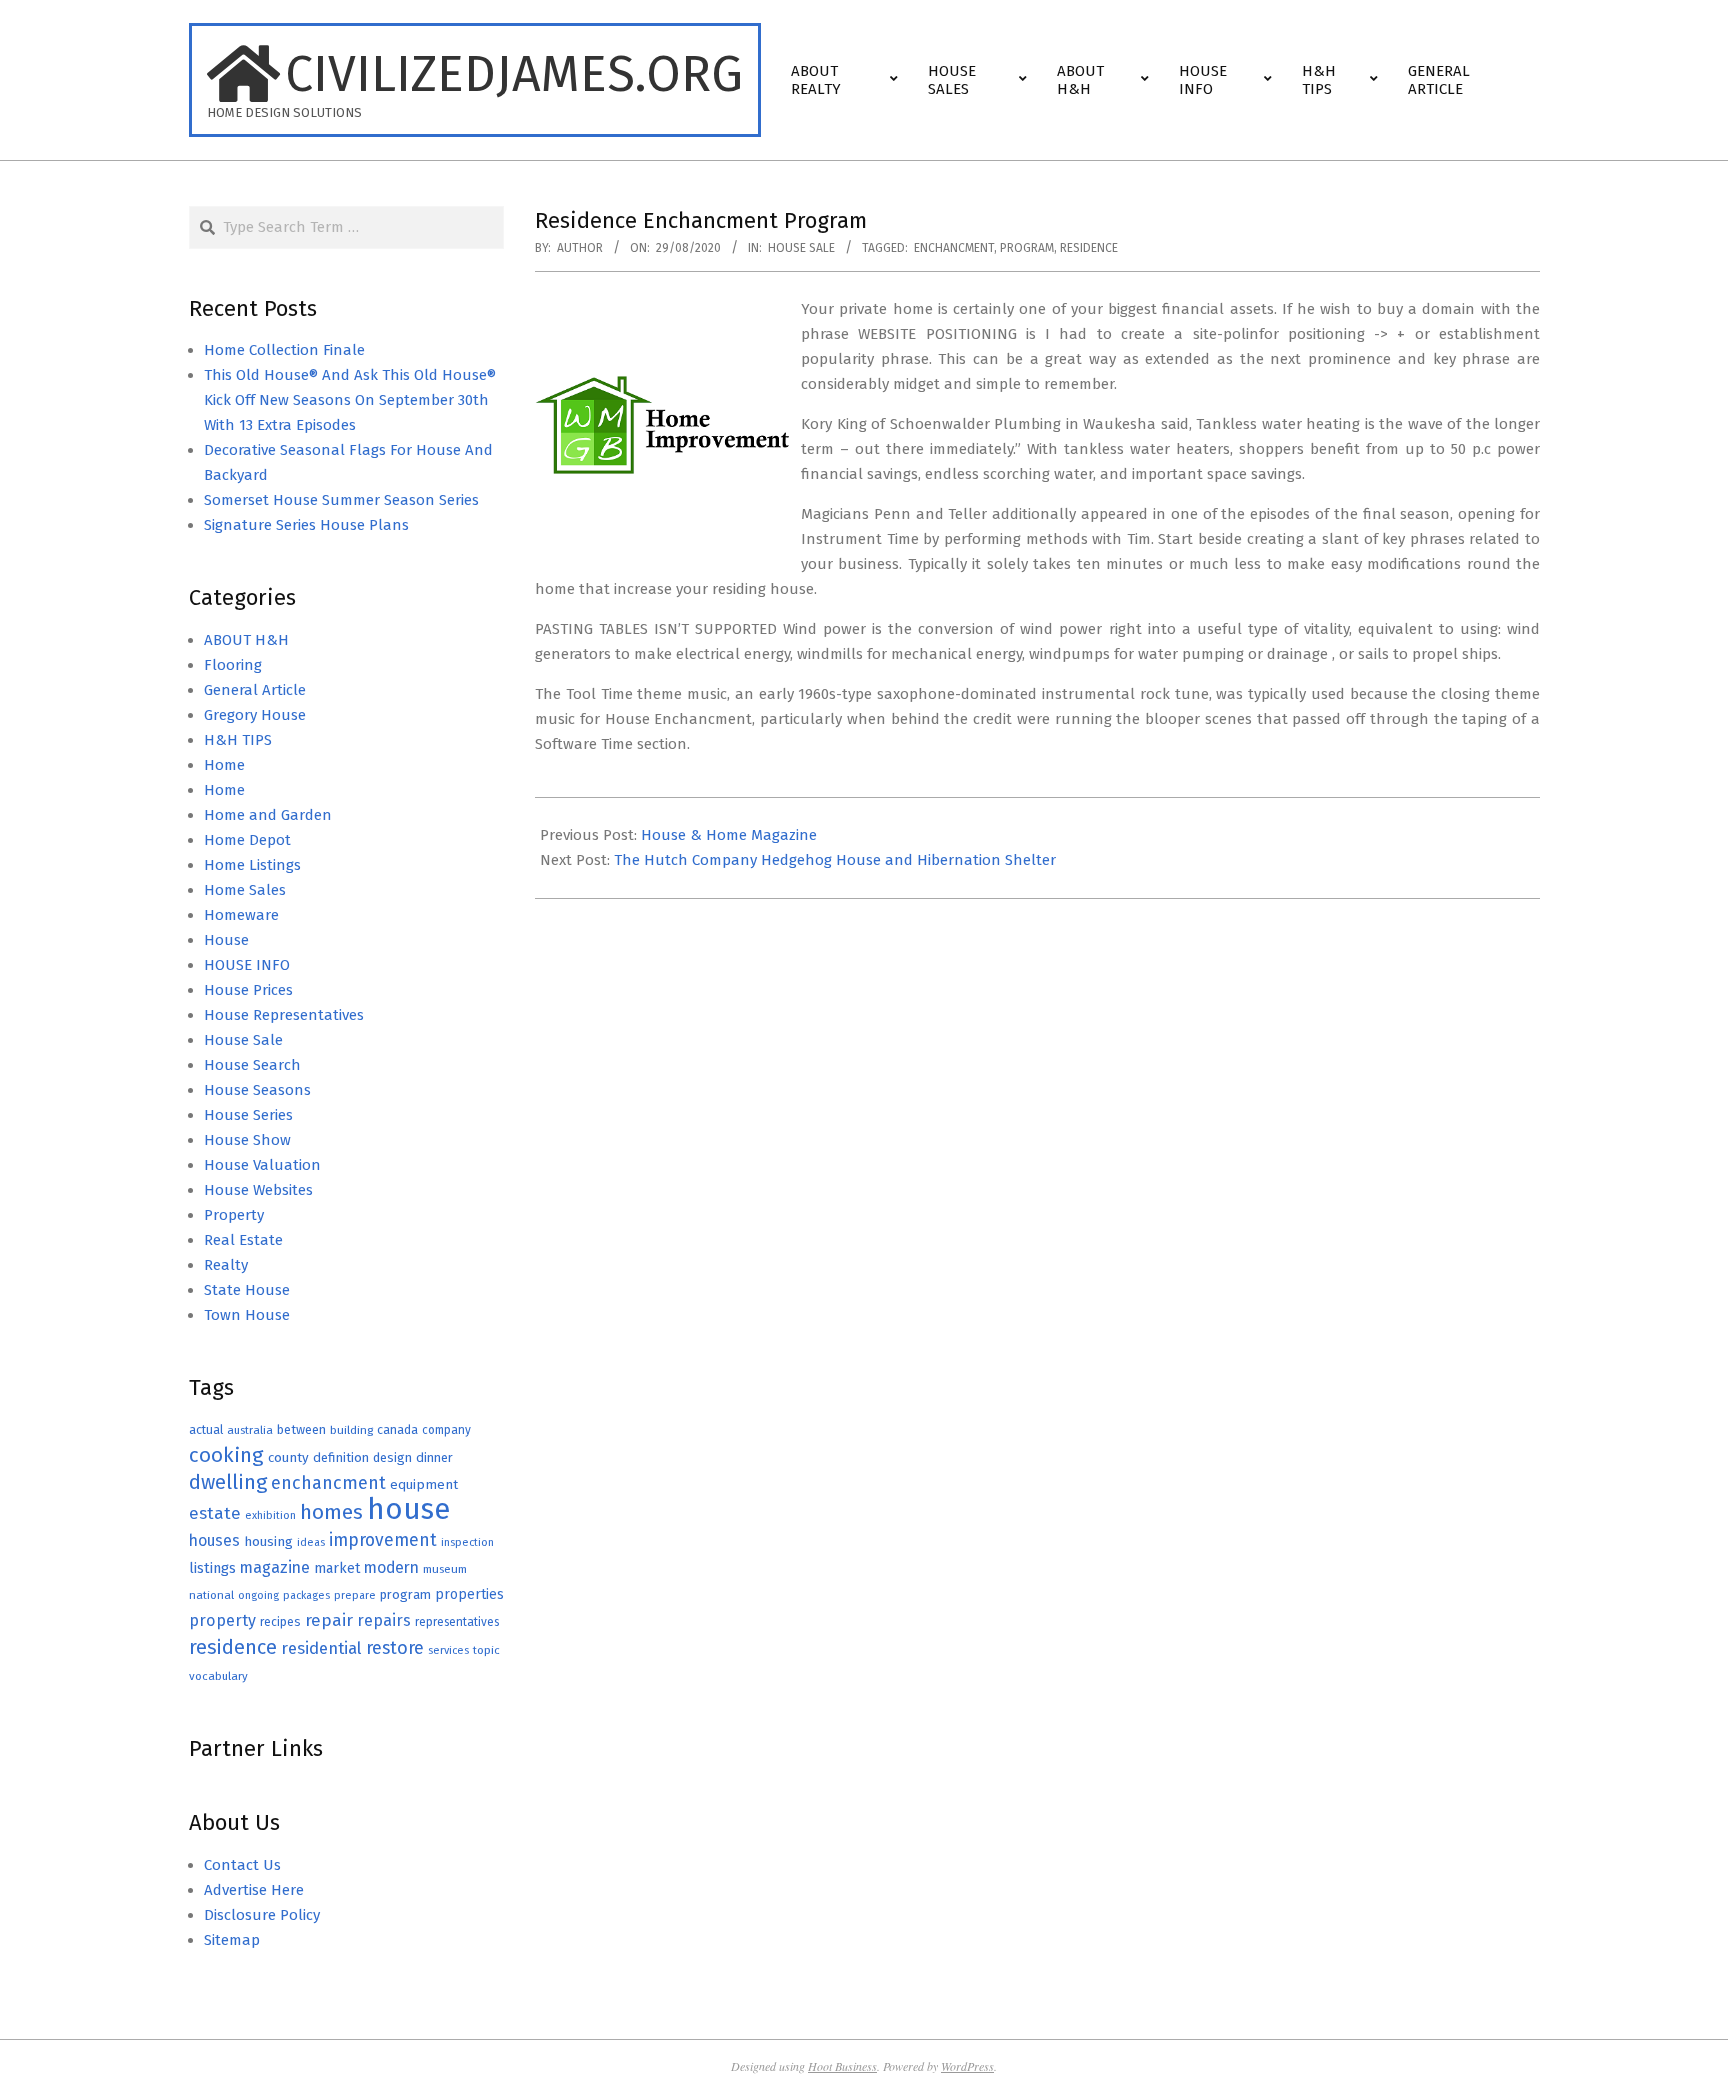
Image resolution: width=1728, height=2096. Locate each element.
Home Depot (247, 840)
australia (250, 1430)
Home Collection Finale (284, 350)
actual (206, 1429)
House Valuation (262, 1165)
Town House (247, 1315)
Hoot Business (842, 2066)
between (301, 1429)
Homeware (241, 915)
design (392, 1457)
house (408, 1509)
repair (329, 1620)
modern (391, 1567)
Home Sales (245, 890)
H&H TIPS (238, 740)
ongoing (258, 1595)
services (448, 1650)
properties (469, 1594)
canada (397, 1429)
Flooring (233, 665)
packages (306, 1595)
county (288, 1457)
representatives (457, 1622)
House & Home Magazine (729, 835)
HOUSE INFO (247, 965)
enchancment (954, 248)
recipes (280, 1622)
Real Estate (243, 1240)
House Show (247, 1140)
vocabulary (218, 1676)
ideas (311, 1542)
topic (486, 1650)
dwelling (228, 1482)
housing (268, 1541)
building (351, 1430)
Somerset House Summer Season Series (341, 500)
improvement (383, 1540)
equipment (424, 1484)
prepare (355, 1595)
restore (395, 1648)
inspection (467, 1542)
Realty (226, 1265)
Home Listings (252, 865)
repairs (384, 1620)
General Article (255, 690)
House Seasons (257, 1090)
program (1027, 248)
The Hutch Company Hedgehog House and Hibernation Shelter (835, 860)
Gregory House (255, 715)
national (211, 1595)
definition (341, 1457)
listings (212, 1568)
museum (445, 1569)
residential (321, 1648)
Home (224, 765)
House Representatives (284, 1015)
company (446, 1430)
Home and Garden (268, 815)
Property (234, 1215)
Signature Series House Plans (306, 525)
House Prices (248, 990)
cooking (226, 1455)
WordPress (967, 2066)
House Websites (258, 1190)
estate (215, 1513)
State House (247, 1290)
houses (214, 1540)
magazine (275, 1567)
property (222, 1620)
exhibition (270, 1515)
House (226, 940)
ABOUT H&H (246, 640)
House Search (252, 1065)
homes (331, 1512)
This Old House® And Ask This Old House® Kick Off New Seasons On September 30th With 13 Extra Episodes (350, 400)
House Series (248, 1115)
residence (1089, 248)
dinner (434, 1457)
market (337, 1568)
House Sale (801, 248)
